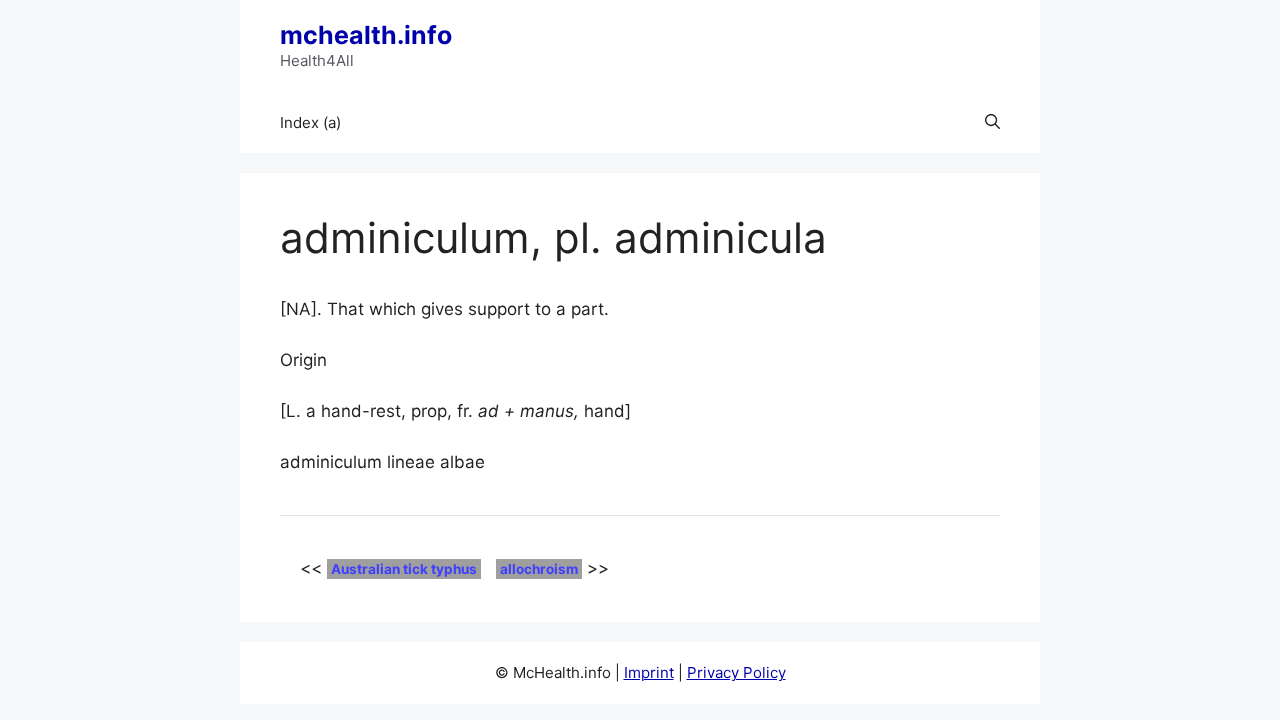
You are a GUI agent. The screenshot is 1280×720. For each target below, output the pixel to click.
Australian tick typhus (404, 569)
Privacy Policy (736, 672)
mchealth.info (366, 35)
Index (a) (310, 122)
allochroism (539, 569)
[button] (992, 123)
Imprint (649, 672)
